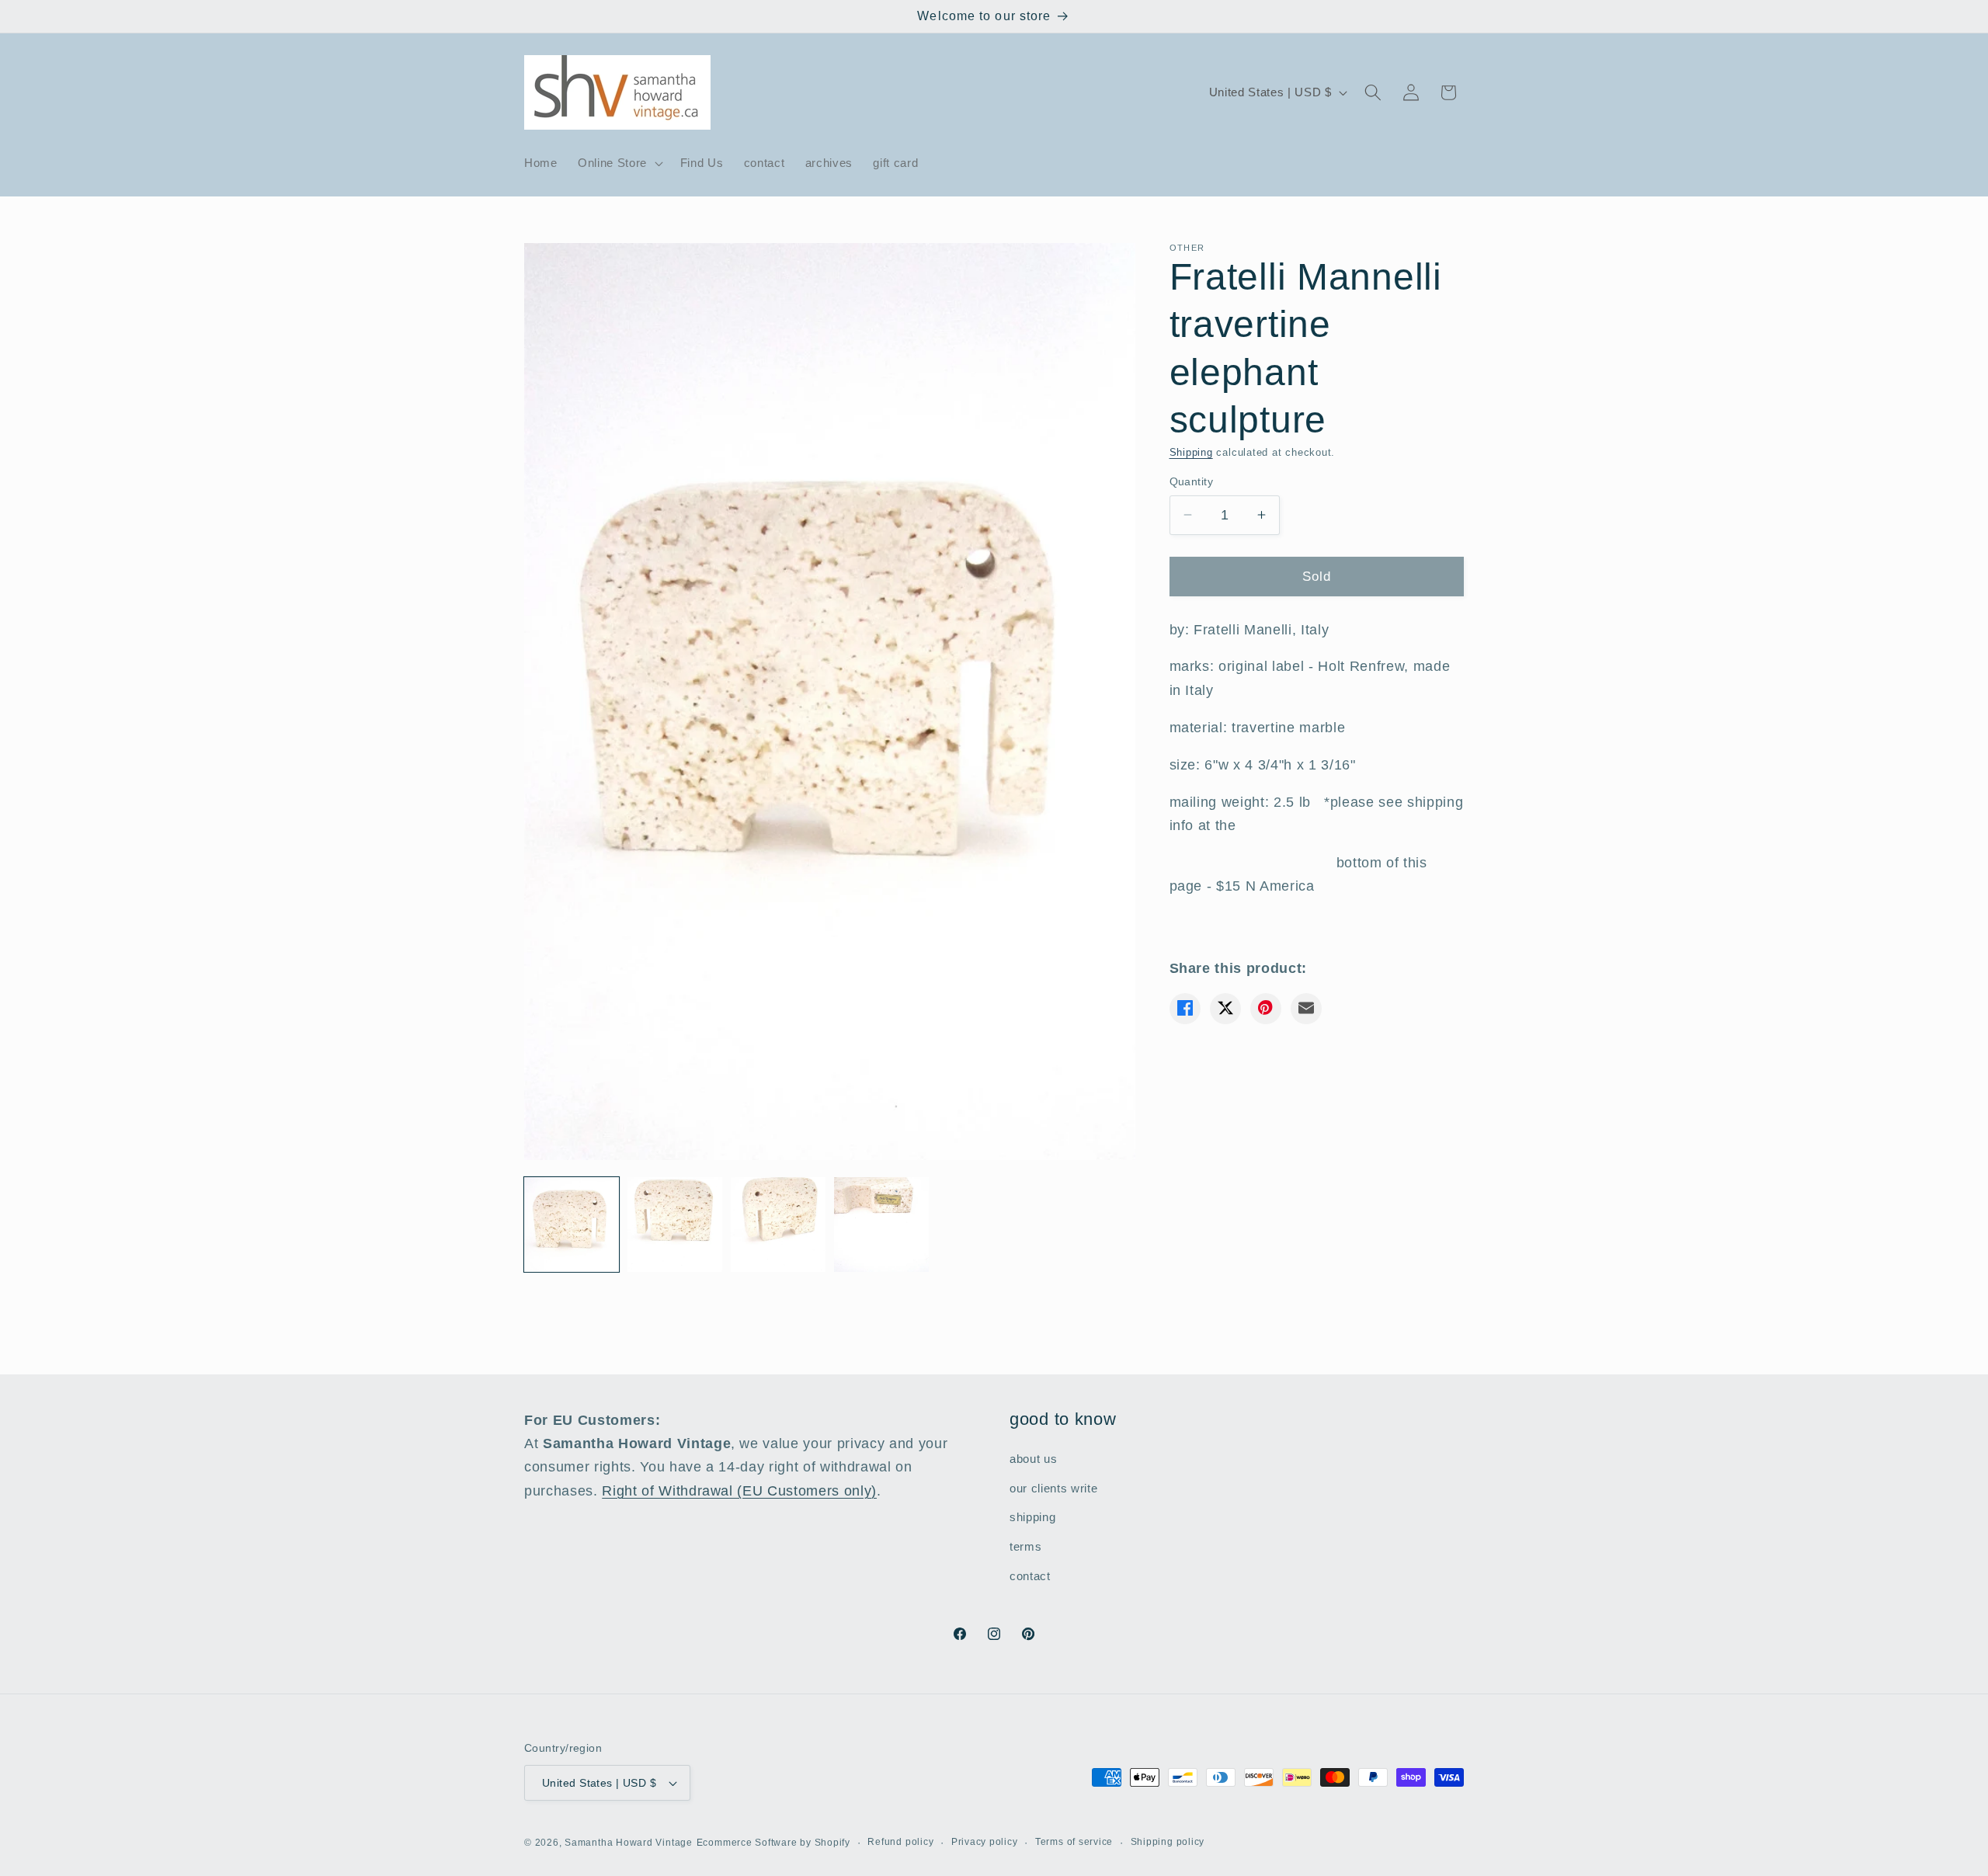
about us (1033, 1459)
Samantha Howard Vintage (629, 1843)
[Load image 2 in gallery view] (675, 1225)
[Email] (1306, 1008)
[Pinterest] (1266, 1008)
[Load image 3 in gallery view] (778, 1225)
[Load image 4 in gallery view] (881, 1225)
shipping (1032, 1518)
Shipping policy (1168, 1842)
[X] (1225, 1008)
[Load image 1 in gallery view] (572, 1225)
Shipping (1191, 452)
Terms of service (1074, 1842)
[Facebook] (1185, 1008)
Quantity (1192, 481)
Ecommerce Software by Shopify (773, 1843)
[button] (619, 163)
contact (1030, 1576)
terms (1025, 1546)
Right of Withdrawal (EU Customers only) (739, 1491)
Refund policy (900, 1842)
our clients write (1053, 1488)
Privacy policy (985, 1842)
